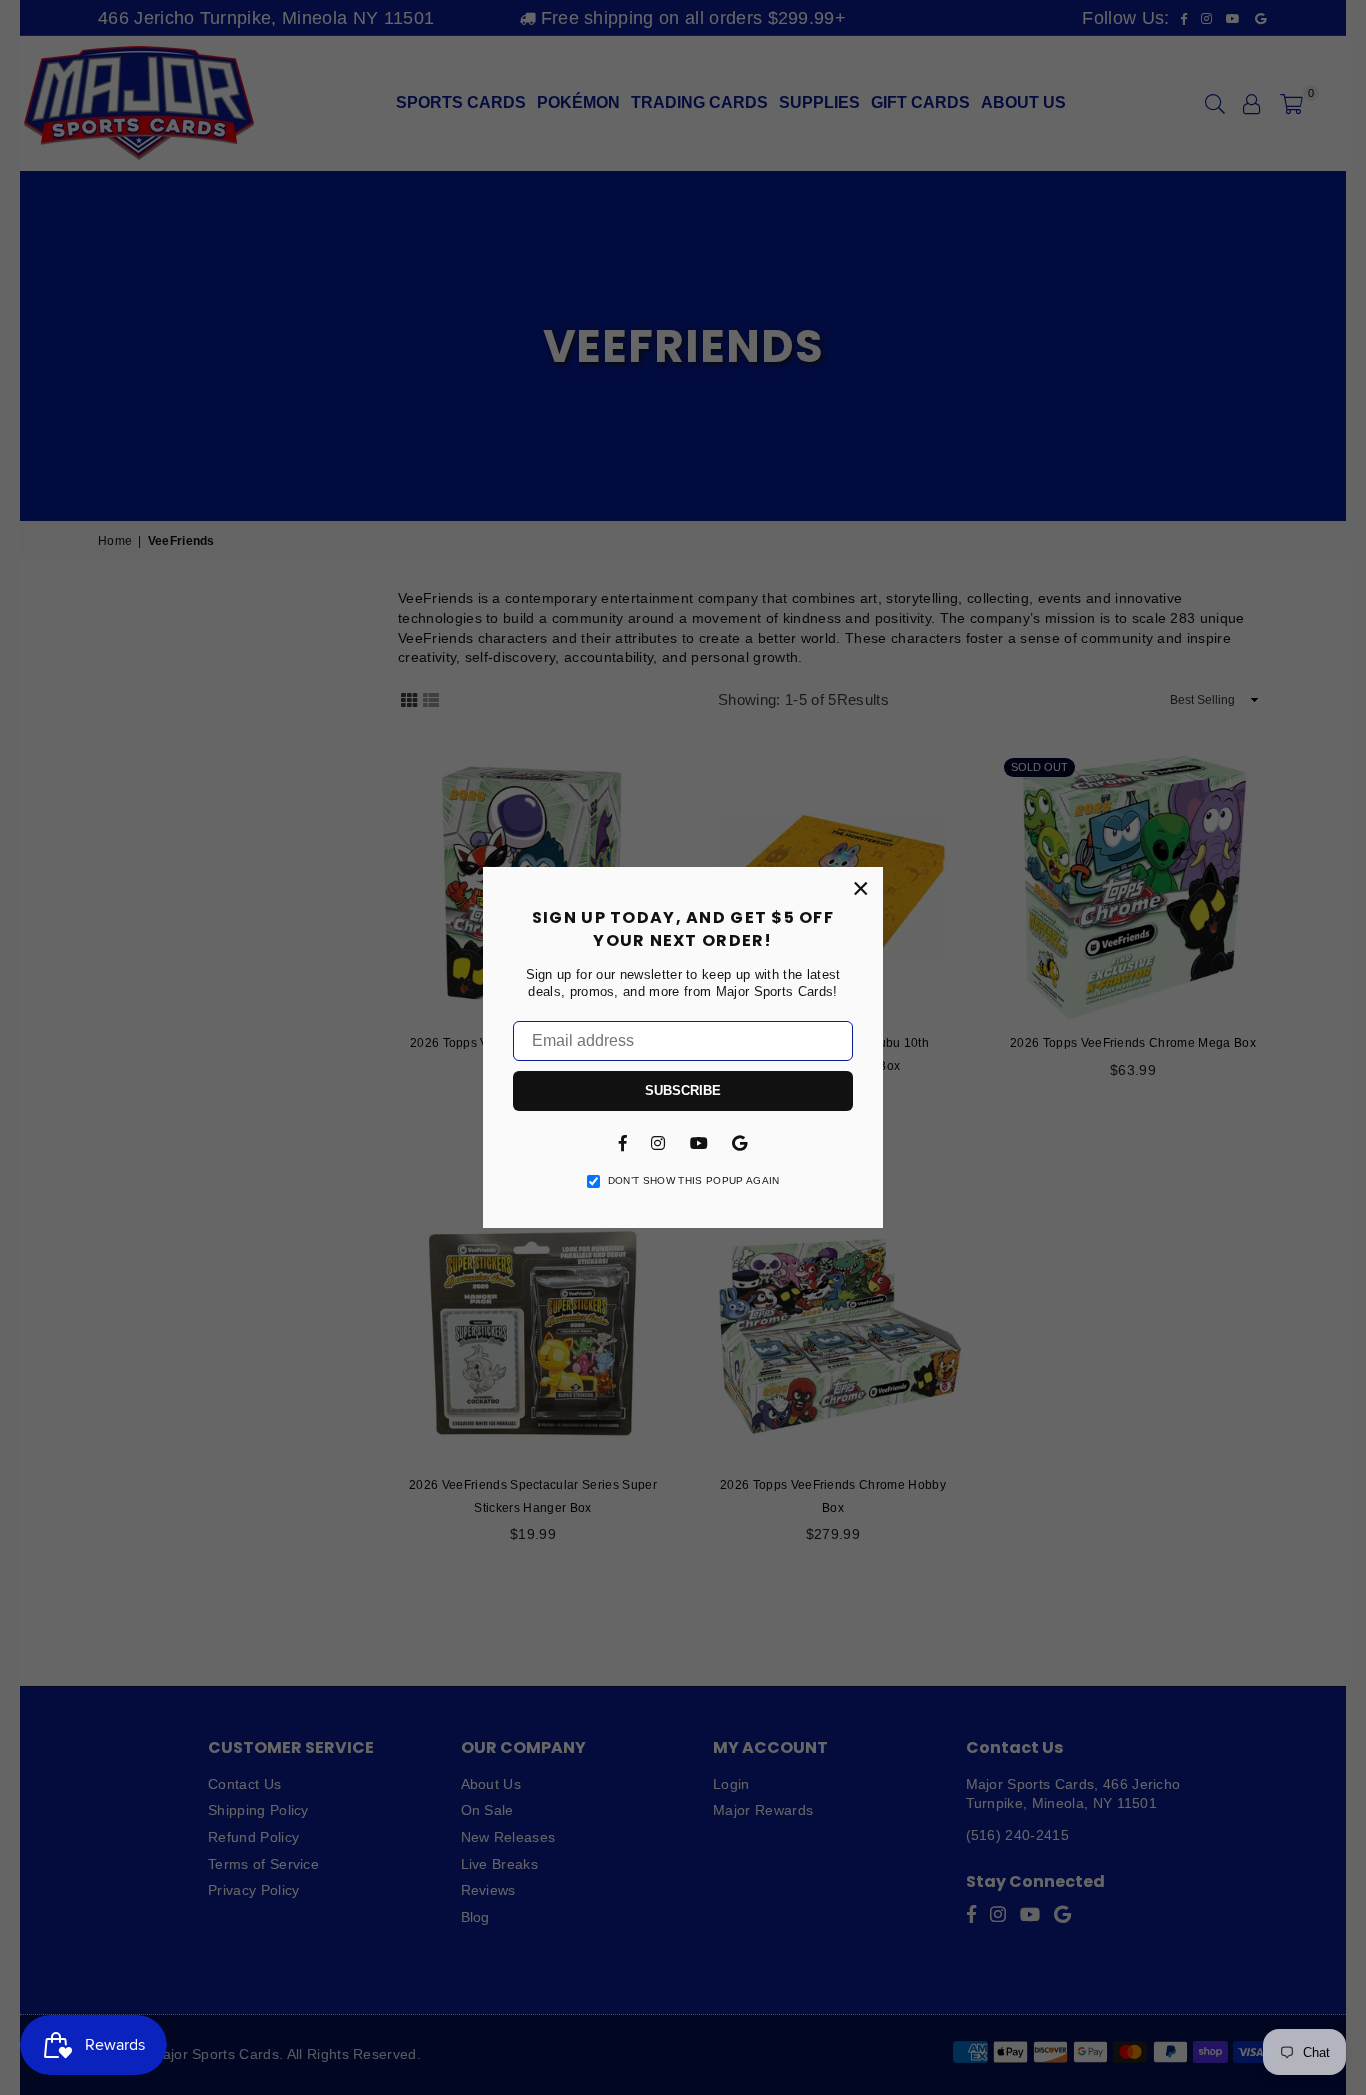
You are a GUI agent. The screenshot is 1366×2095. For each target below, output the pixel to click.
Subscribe (683, 1090)
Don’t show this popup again (694, 1180)
